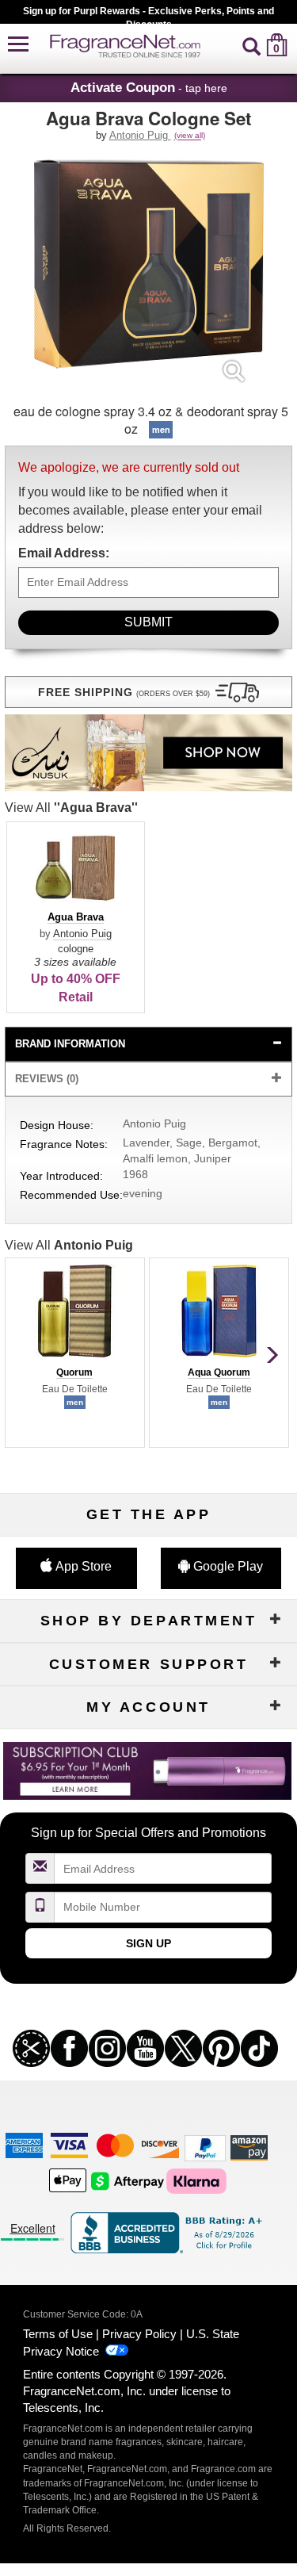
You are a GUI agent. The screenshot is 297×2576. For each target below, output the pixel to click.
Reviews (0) (47, 1079)
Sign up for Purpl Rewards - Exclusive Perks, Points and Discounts (148, 15)
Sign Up (148, 1943)
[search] (251, 45)
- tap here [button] (149, 87)
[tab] (149, 1045)
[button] (18, 45)
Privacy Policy (139, 2334)
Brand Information (70, 1044)
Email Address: (64, 553)
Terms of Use (58, 2334)
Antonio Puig (140, 135)
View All (71, 808)
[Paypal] (205, 2147)
